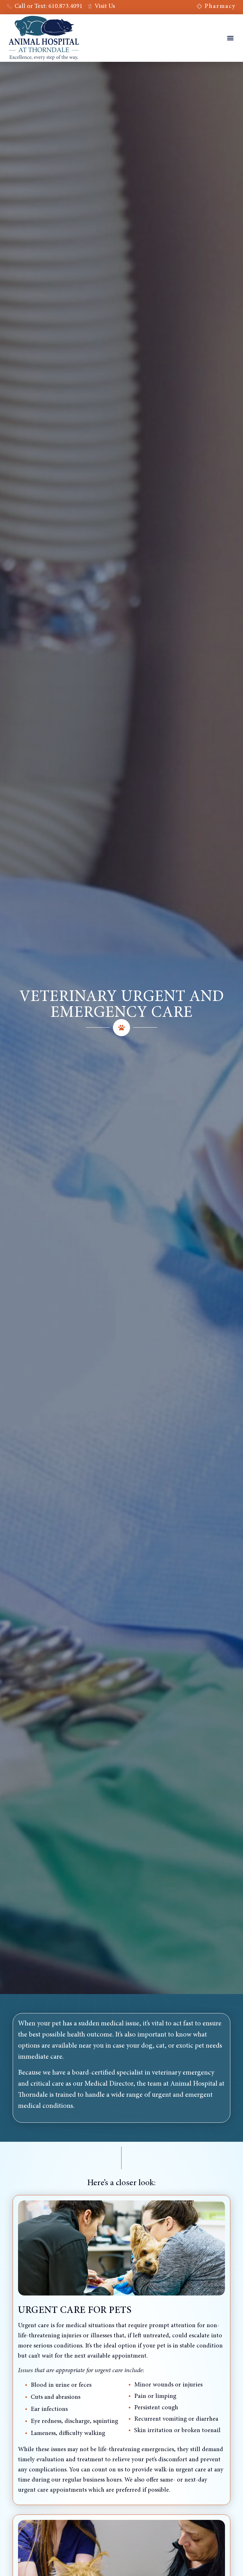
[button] (231, 38)
